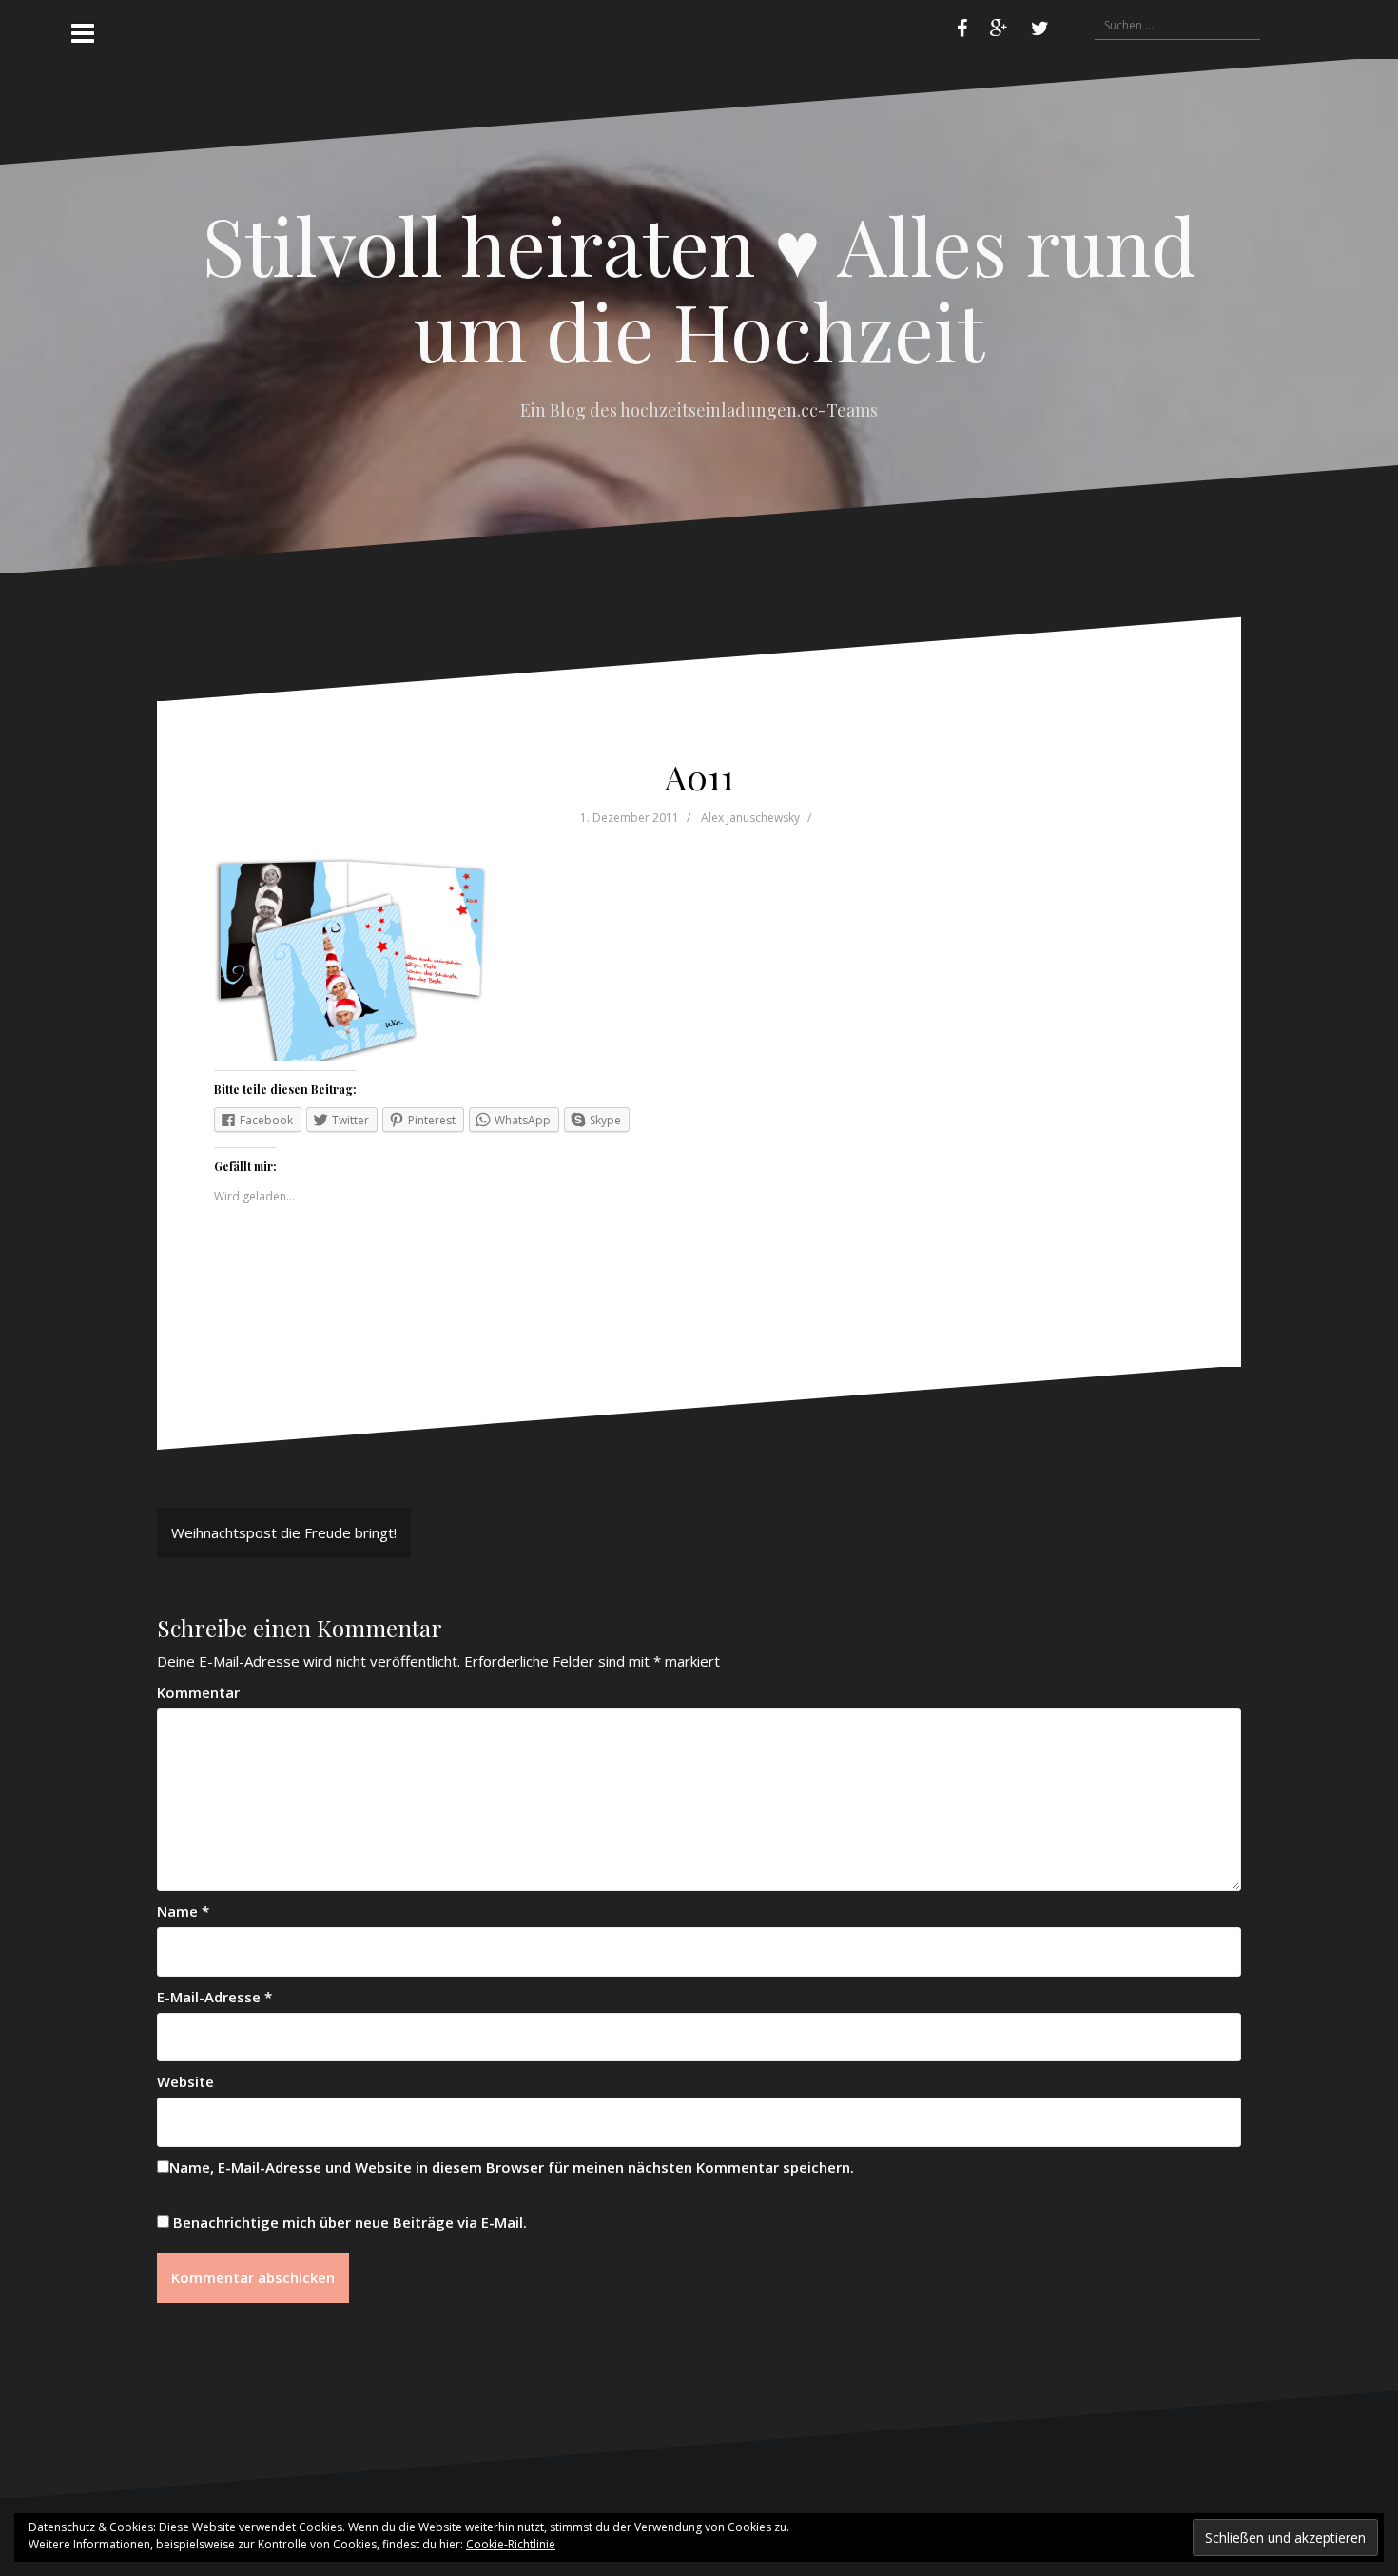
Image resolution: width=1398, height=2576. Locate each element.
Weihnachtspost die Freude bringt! (284, 1532)
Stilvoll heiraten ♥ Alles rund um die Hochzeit (699, 287)
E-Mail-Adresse (214, 1997)
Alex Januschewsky (750, 818)
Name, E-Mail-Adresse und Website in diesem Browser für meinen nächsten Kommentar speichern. (512, 2167)
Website (185, 2081)
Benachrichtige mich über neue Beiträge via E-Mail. (350, 2222)
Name (183, 1911)
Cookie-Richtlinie (511, 2544)
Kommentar (198, 1692)
